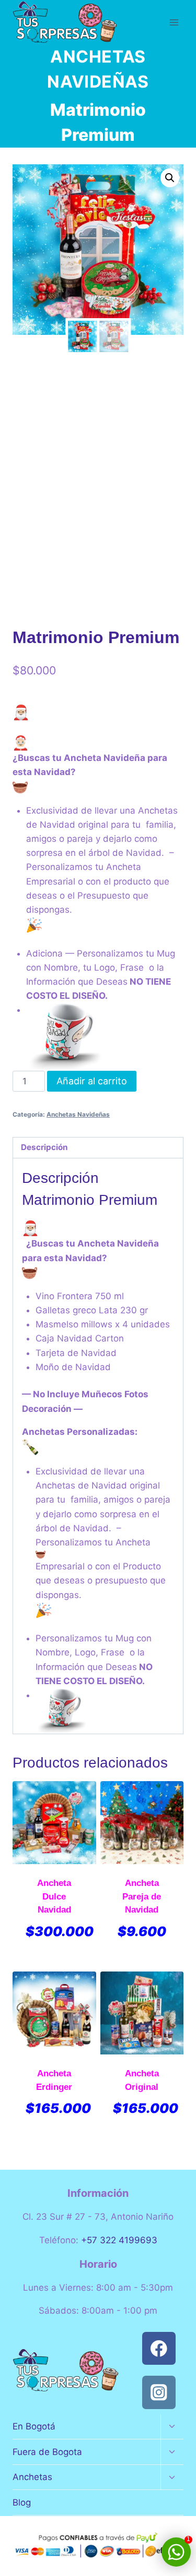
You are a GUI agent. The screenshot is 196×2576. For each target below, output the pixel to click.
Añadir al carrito (92, 1081)
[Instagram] (159, 2392)
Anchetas (32, 2477)
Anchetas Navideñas (78, 1114)
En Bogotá (34, 2426)
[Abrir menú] (174, 22)
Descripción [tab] (44, 1147)
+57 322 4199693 (119, 2240)
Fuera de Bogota (47, 2452)
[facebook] (159, 2348)
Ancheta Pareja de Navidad (142, 1896)
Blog (22, 2502)
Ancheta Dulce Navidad (54, 1896)
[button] (170, 178)
